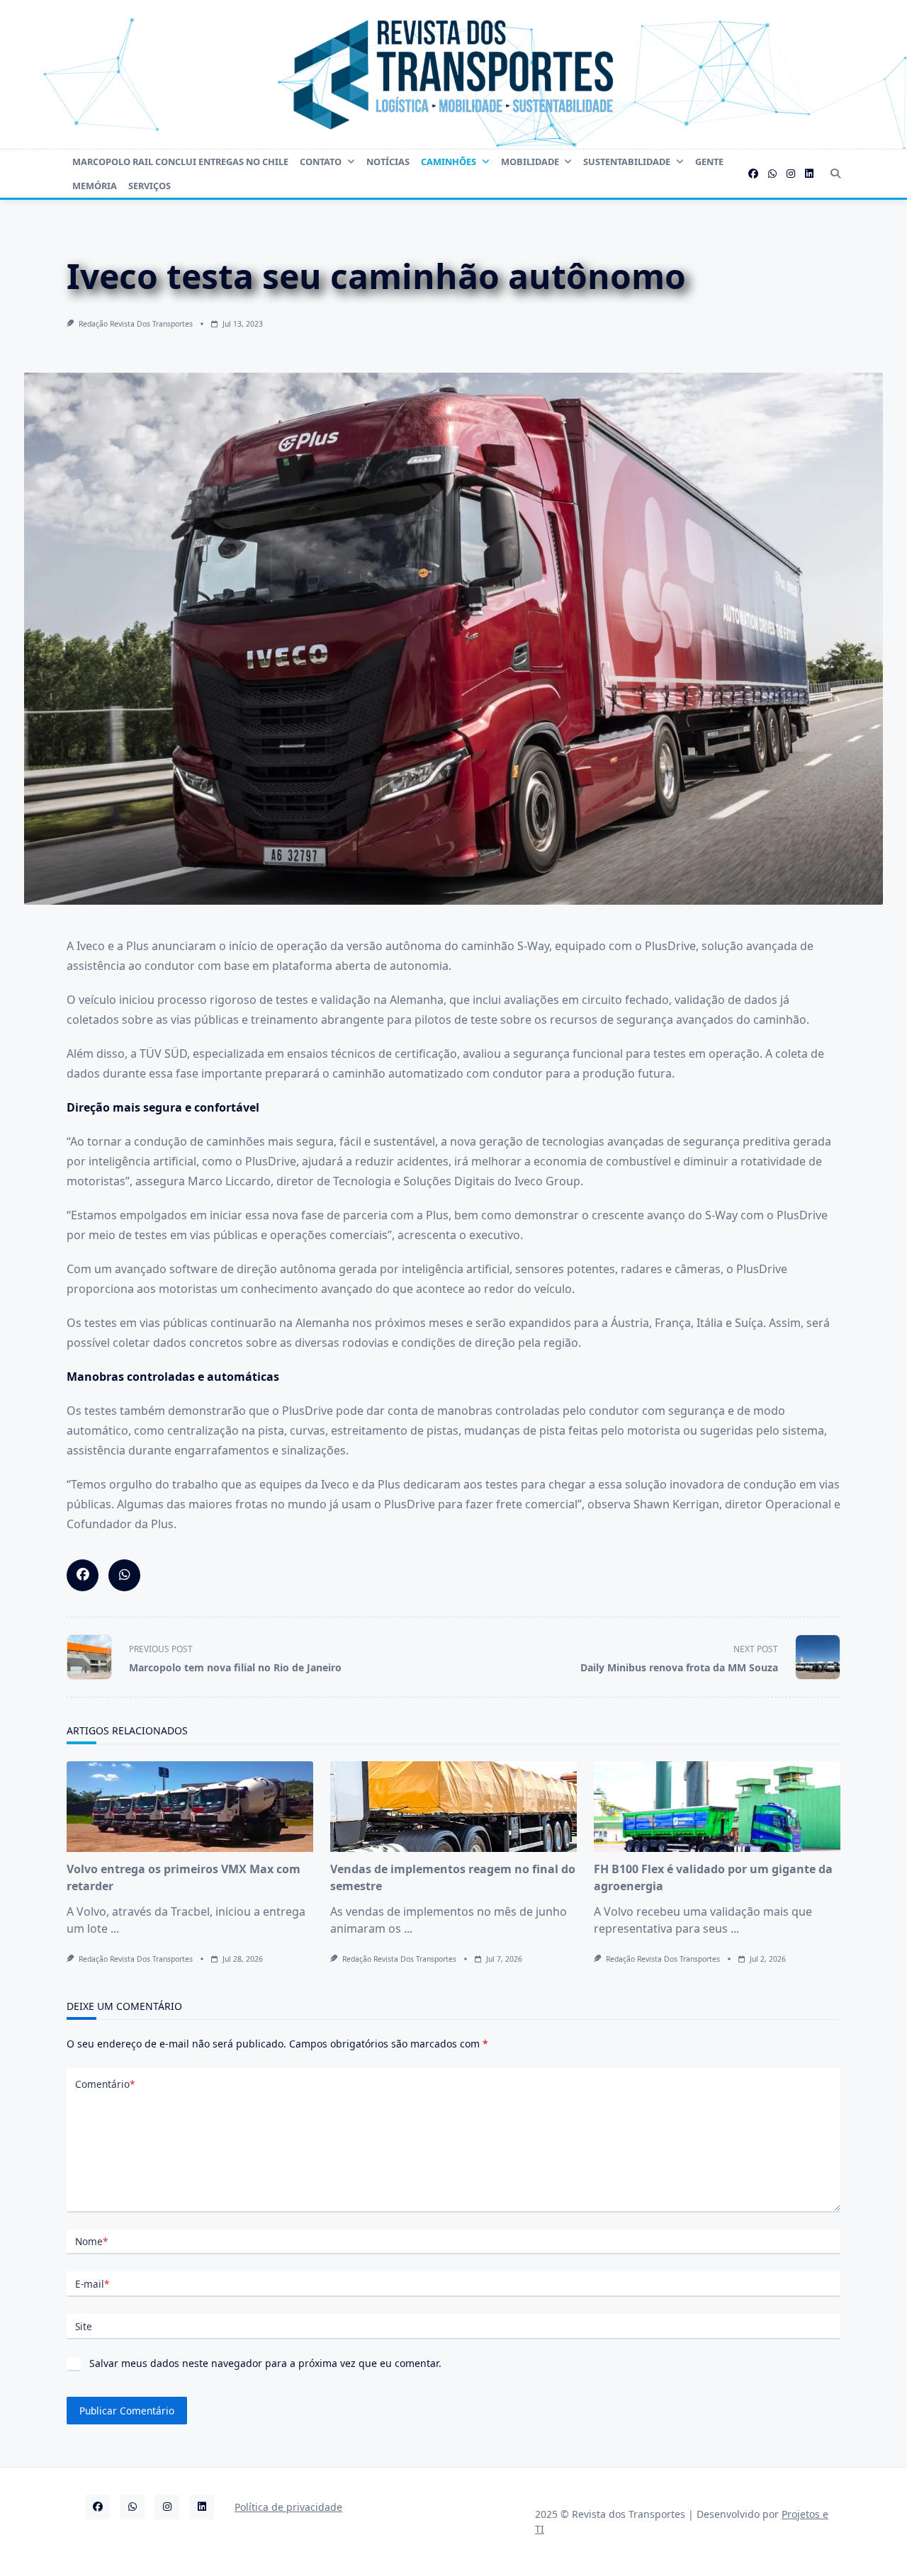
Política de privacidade (288, 2507)
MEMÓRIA (95, 186)
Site (84, 2326)
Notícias (388, 162)
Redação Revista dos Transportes (136, 324)
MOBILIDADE (530, 162)
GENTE (709, 162)
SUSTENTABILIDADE (627, 162)
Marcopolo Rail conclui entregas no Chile (180, 162)
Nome (91, 2241)
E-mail (92, 2284)
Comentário (105, 2084)
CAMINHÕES (449, 162)
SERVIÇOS (150, 186)
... (115, 1928)
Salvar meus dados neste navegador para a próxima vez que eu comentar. (265, 2363)
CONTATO (321, 162)
